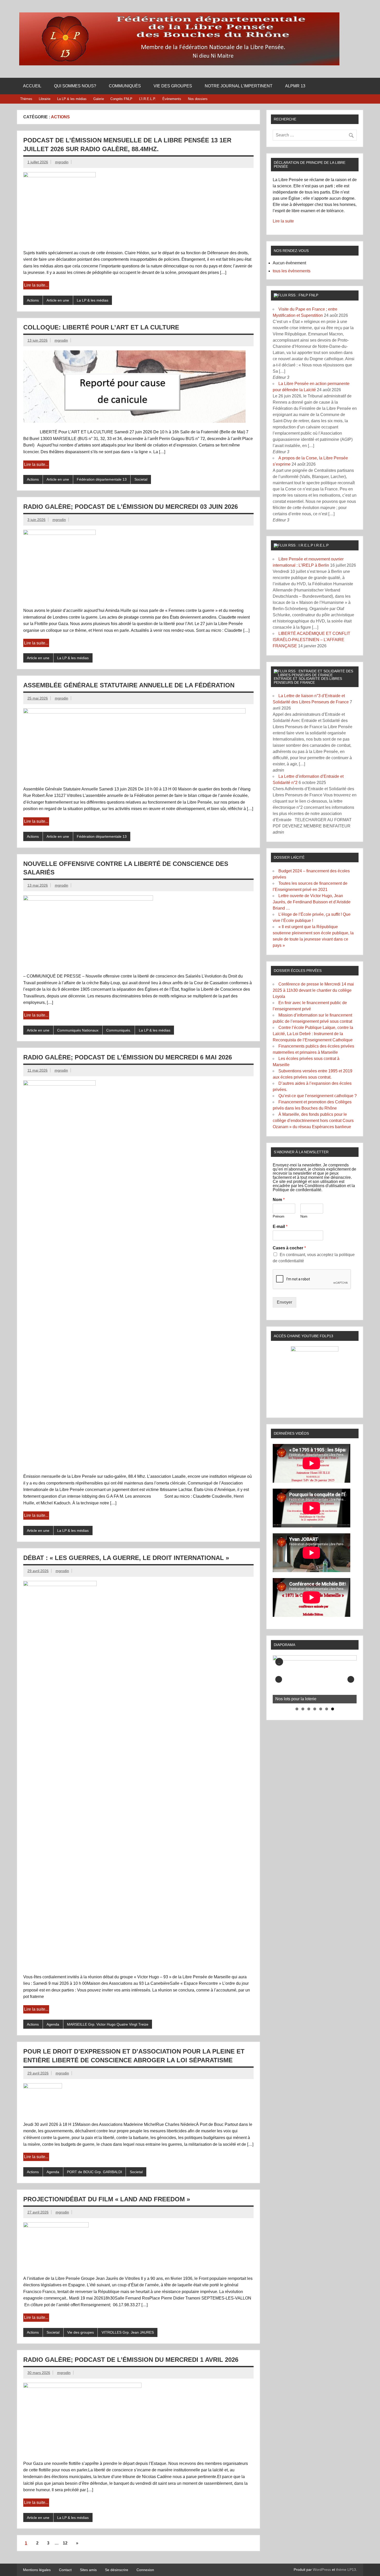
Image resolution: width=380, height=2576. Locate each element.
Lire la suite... (36, 285)
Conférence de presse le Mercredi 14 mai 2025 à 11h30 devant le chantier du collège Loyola (313, 990)
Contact (65, 2570)
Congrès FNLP (121, 99)
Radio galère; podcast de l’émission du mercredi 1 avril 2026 (131, 2360)
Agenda (53, 2024)
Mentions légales (37, 2570)
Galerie (99, 99)
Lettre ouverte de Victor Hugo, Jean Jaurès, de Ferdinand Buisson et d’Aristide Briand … (312, 902)
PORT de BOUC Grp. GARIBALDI (94, 2172)
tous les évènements (292, 271)
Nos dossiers (198, 99)
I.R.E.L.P (321, 545)
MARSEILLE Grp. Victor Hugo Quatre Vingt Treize (108, 2024)
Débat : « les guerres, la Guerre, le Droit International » (126, 1558)
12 (65, 2543)
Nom (279, 1200)
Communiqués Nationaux (78, 1030)
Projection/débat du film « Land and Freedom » (107, 2199)
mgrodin (62, 162)
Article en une (58, 300)
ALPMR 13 (295, 86)
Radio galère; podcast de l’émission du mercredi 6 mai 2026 (128, 1057)
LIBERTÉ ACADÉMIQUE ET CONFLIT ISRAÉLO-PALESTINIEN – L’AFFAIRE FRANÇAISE (311, 640)
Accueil (32, 86)
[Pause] (279, 1662)
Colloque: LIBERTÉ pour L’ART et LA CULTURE (101, 327)
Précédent (279, 1679)
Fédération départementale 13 (102, 479)
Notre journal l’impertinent (239, 86)
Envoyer (284, 1302)
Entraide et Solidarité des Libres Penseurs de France (308, 680)
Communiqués (125, 86)
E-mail (280, 1227)
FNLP (314, 295)
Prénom (279, 1216)
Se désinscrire (117, 2570)
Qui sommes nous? (75, 86)
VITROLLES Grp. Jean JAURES (128, 2332)
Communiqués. (119, 1030)
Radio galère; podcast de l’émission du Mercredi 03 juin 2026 (131, 507)
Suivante (351, 1679)
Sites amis (88, 2570)
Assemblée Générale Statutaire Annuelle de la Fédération (129, 685)
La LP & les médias (72, 99)
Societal (141, 479)
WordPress (322, 2570)
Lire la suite (283, 221)
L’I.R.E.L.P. (147, 99)
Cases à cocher (289, 1248)
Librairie (45, 99)
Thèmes (26, 99)
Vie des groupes (173, 86)
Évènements (172, 99)
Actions (33, 300)
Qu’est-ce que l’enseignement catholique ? (318, 1096)
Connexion (145, 2570)
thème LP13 (346, 2570)
